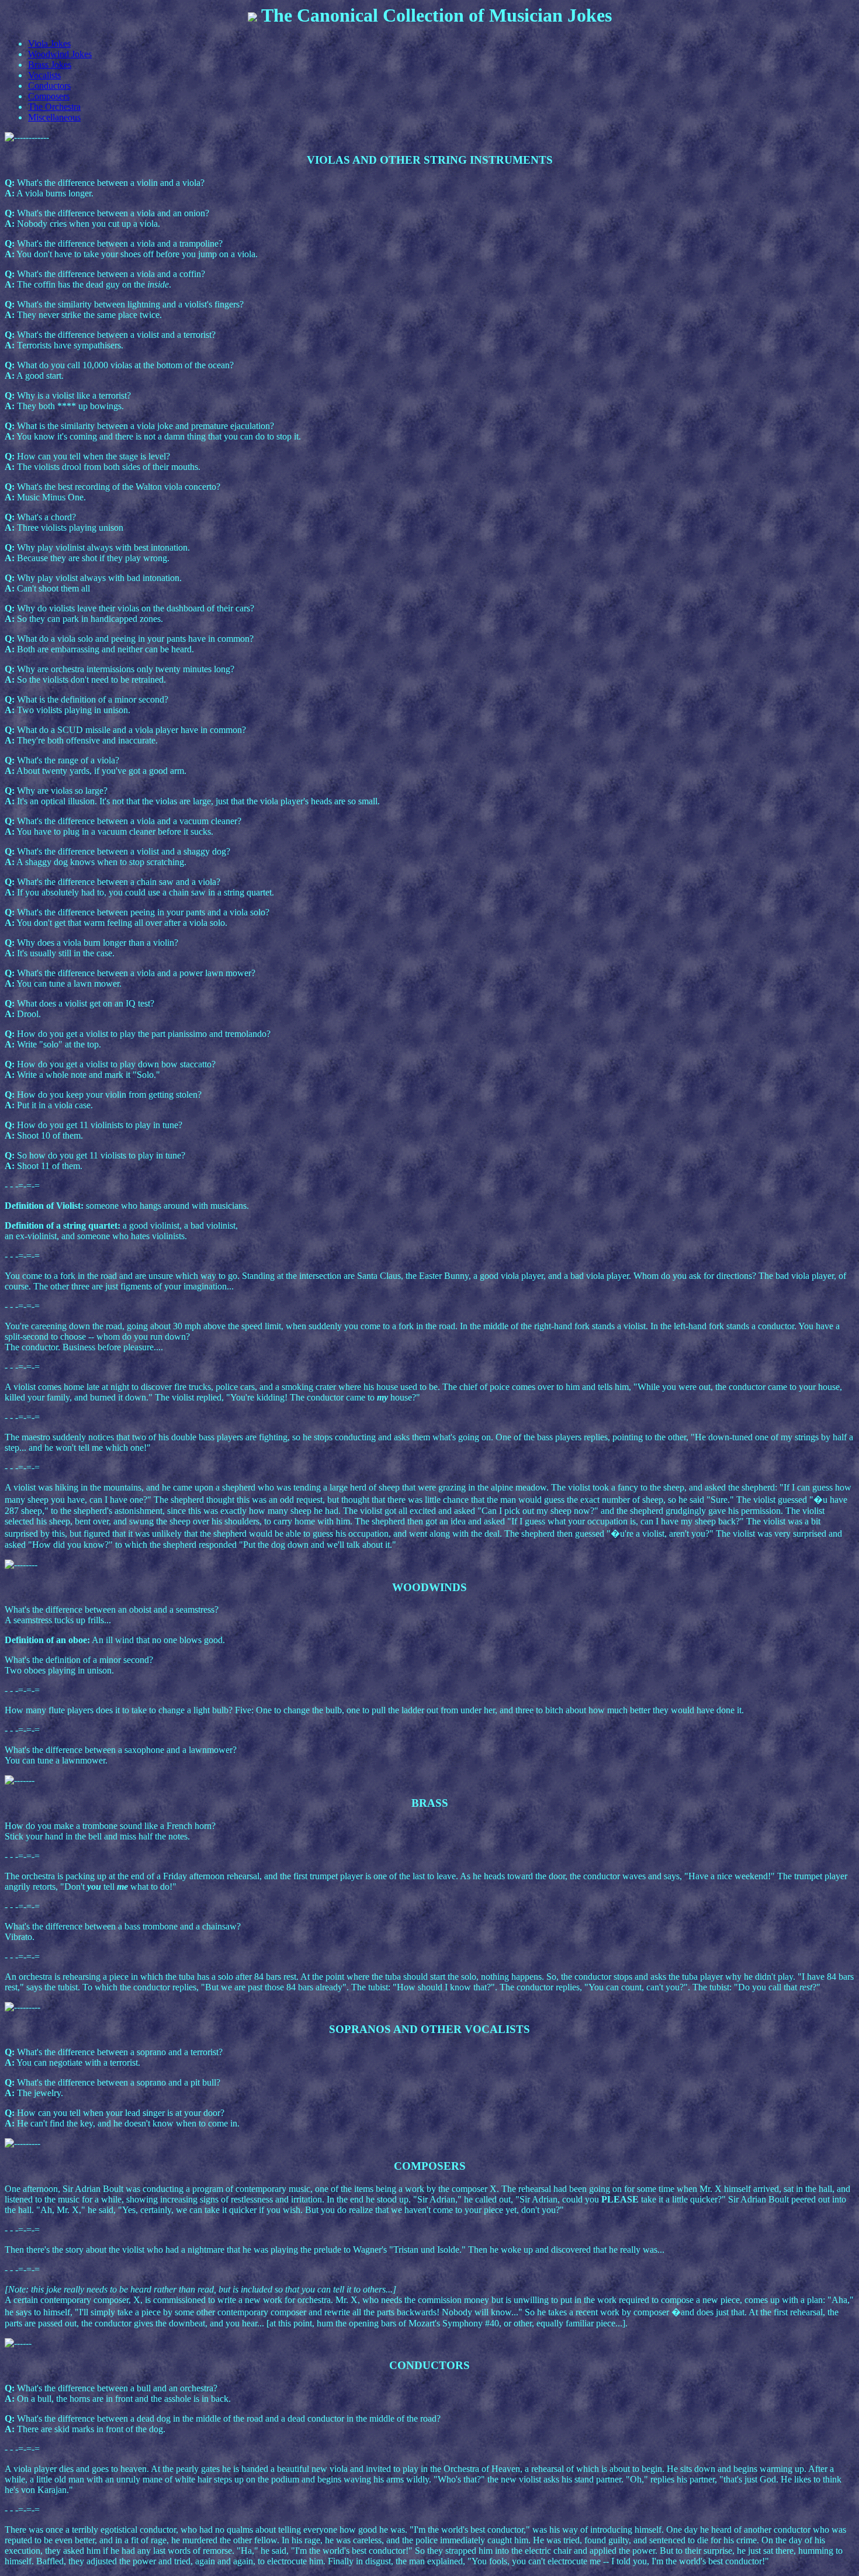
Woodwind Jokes (60, 54)
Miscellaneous (54, 117)
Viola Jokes (49, 44)
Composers (49, 96)
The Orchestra (54, 107)
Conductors (49, 86)
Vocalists (44, 75)
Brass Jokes (50, 65)
